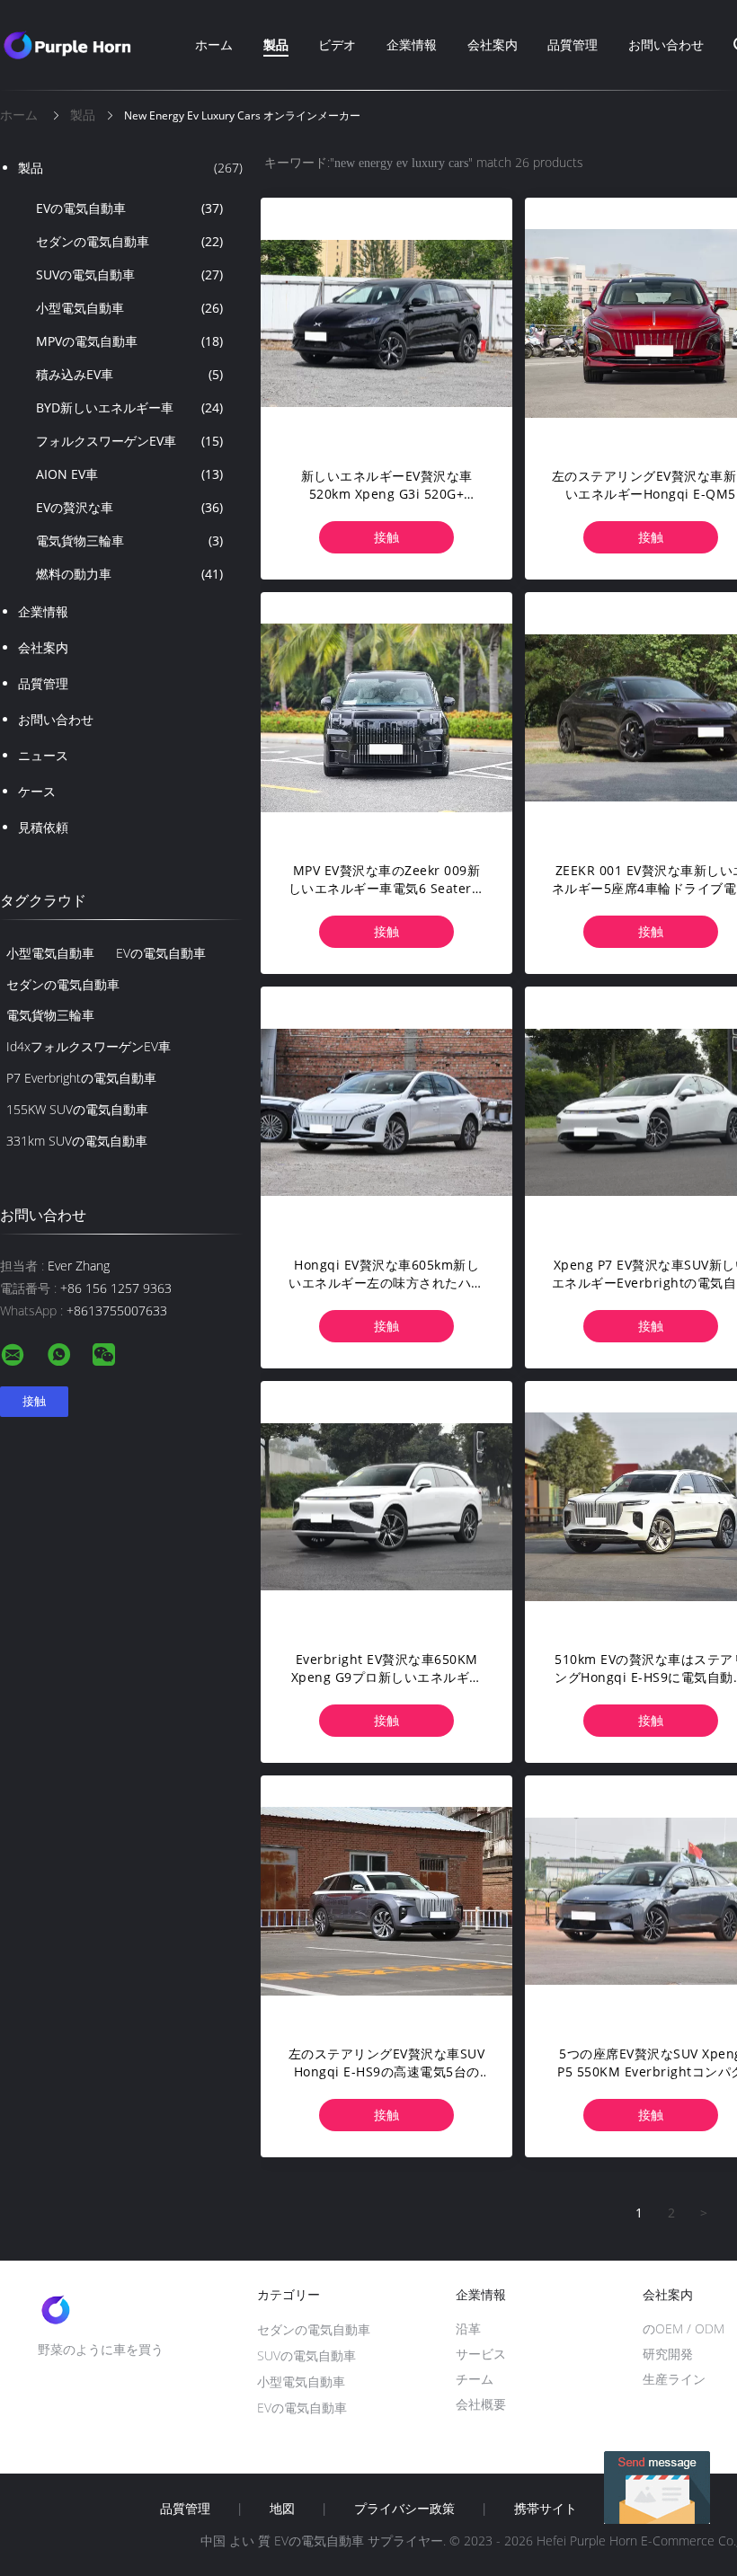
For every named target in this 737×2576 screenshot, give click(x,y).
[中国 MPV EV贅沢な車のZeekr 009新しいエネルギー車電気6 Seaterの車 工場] (386, 718)
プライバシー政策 (404, 2509)
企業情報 (412, 44)
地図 (282, 2509)
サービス (481, 2354)
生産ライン (674, 2379)
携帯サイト (546, 2509)
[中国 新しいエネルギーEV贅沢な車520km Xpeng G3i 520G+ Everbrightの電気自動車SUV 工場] (386, 323)
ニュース (43, 755)
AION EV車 (129, 474)
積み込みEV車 (129, 374)
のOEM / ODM (684, 2328)
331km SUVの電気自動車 (77, 1141)
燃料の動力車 (129, 574)
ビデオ (337, 44)
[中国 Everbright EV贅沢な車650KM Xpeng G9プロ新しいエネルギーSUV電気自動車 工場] (386, 1507)
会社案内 (493, 44)
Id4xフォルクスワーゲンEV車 (89, 1046)
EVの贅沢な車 (129, 507)
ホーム (214, 44)
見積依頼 (43, 827)
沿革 (468, 2328)
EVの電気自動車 (129, 208)
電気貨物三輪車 (129, 540)
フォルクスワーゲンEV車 (129, 441)
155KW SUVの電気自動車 (77, 1109)
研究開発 (668, 2354)
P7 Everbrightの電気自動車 (81, 1078)
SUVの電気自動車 (129, 274)
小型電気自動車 (129, 308)
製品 (276, 44)
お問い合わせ (666, 44)
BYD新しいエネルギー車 (129, 407)
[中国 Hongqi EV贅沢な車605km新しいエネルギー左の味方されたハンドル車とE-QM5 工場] (386, 1112)
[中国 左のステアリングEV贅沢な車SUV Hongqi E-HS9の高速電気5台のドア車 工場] (386, 1901)
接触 (386, 537)
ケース (37, 791)
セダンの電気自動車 (129, 241)
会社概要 (481, 2404)
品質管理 (573, 44)
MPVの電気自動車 (129, 341)
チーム (475, 2379)
